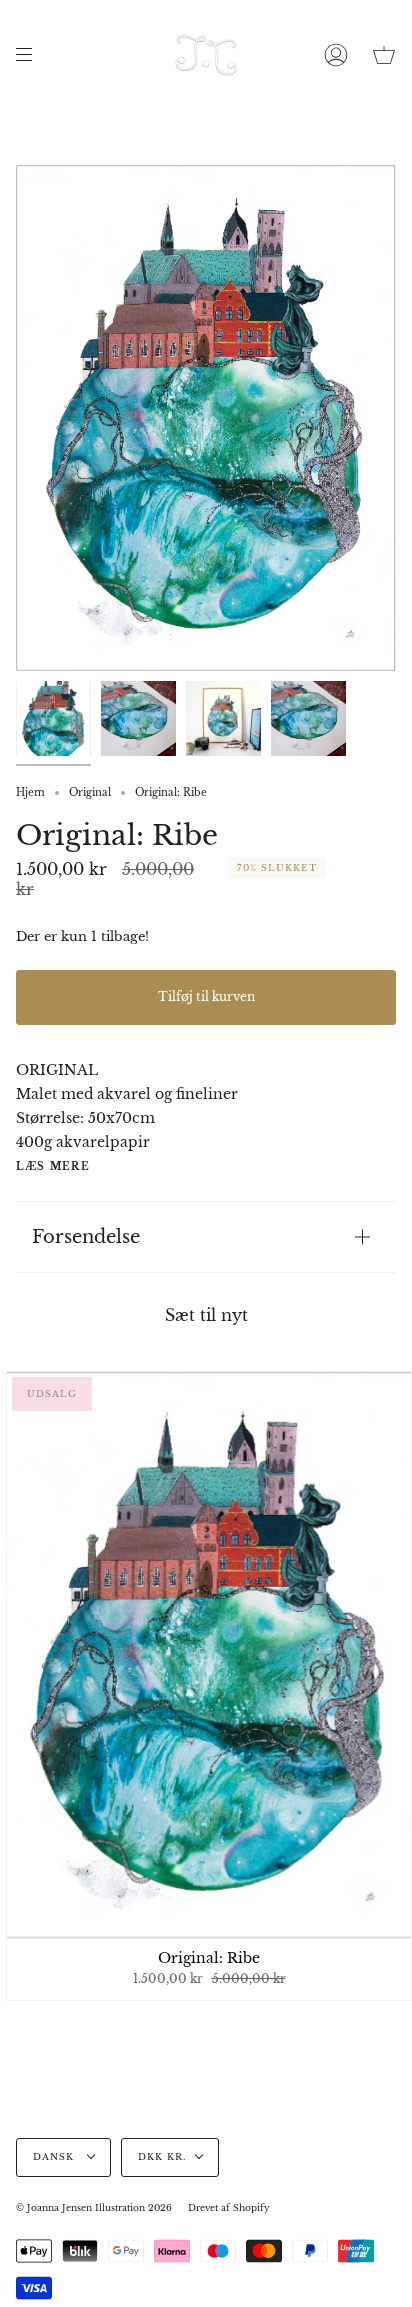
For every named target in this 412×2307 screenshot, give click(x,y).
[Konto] (336, 55)
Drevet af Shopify (229, 2208)
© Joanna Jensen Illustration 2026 (94, 2208)
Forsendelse (86, 1236)
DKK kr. (162, 2157)
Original (90, 792)
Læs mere (53, 1167)
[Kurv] (384, 55)
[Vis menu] (31, 55)
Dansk (55, 2157)
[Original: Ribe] (53, 718)
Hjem (30, 792)
